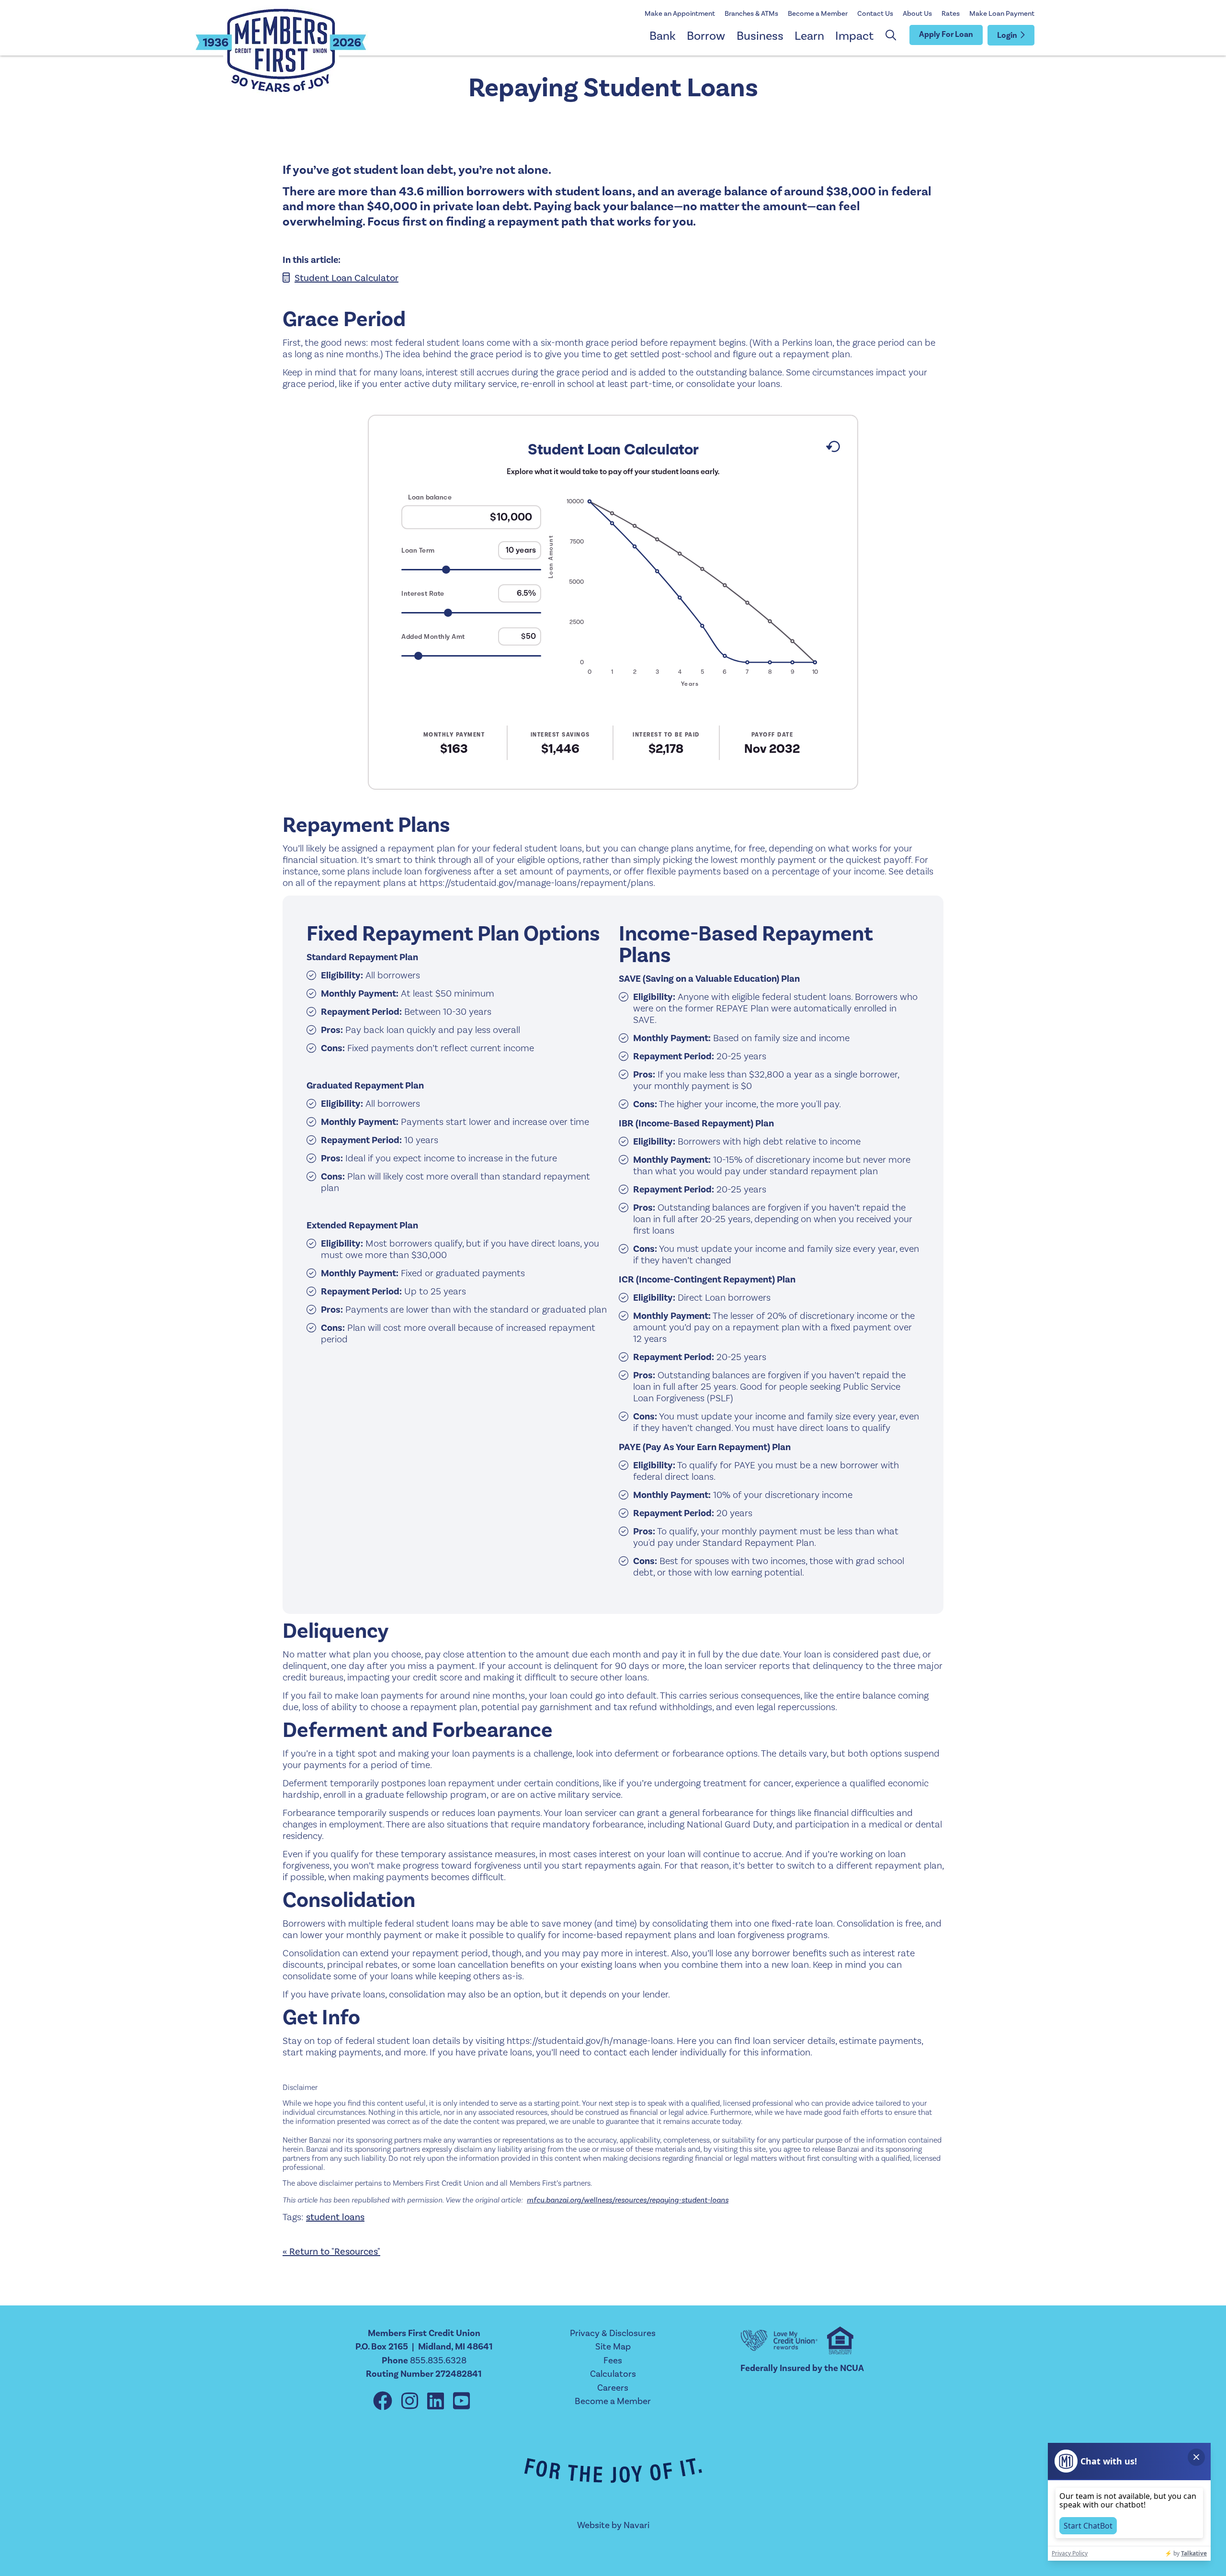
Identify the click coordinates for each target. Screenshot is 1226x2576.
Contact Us (875, 14)
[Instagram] (412, 2402)
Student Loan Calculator (346, 278)
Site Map (613, 2347)
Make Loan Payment (1002, 14)
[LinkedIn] (438, 2402)
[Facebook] (385, 2402)
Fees (613, 2360)
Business (760, 36)
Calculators (613, 2374)
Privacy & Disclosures (613, 2333)
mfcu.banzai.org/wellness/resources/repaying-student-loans (628, 2200)
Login (1007, 35)
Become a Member (818, 14)
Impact (854, 36)
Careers (613, 2388)
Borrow (706, 36)
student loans (335, 2217)
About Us (917, 14)
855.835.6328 (438, 2360)
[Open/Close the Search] (891, 35)
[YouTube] (461, 2402)
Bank (663, 36)
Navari (636, 2525)
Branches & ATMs (751, 14)
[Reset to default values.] (833, 449)
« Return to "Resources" (331, 2252)
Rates (951, 14)
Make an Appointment (680, 14)
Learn (809, 36)
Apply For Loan (946, 34)
